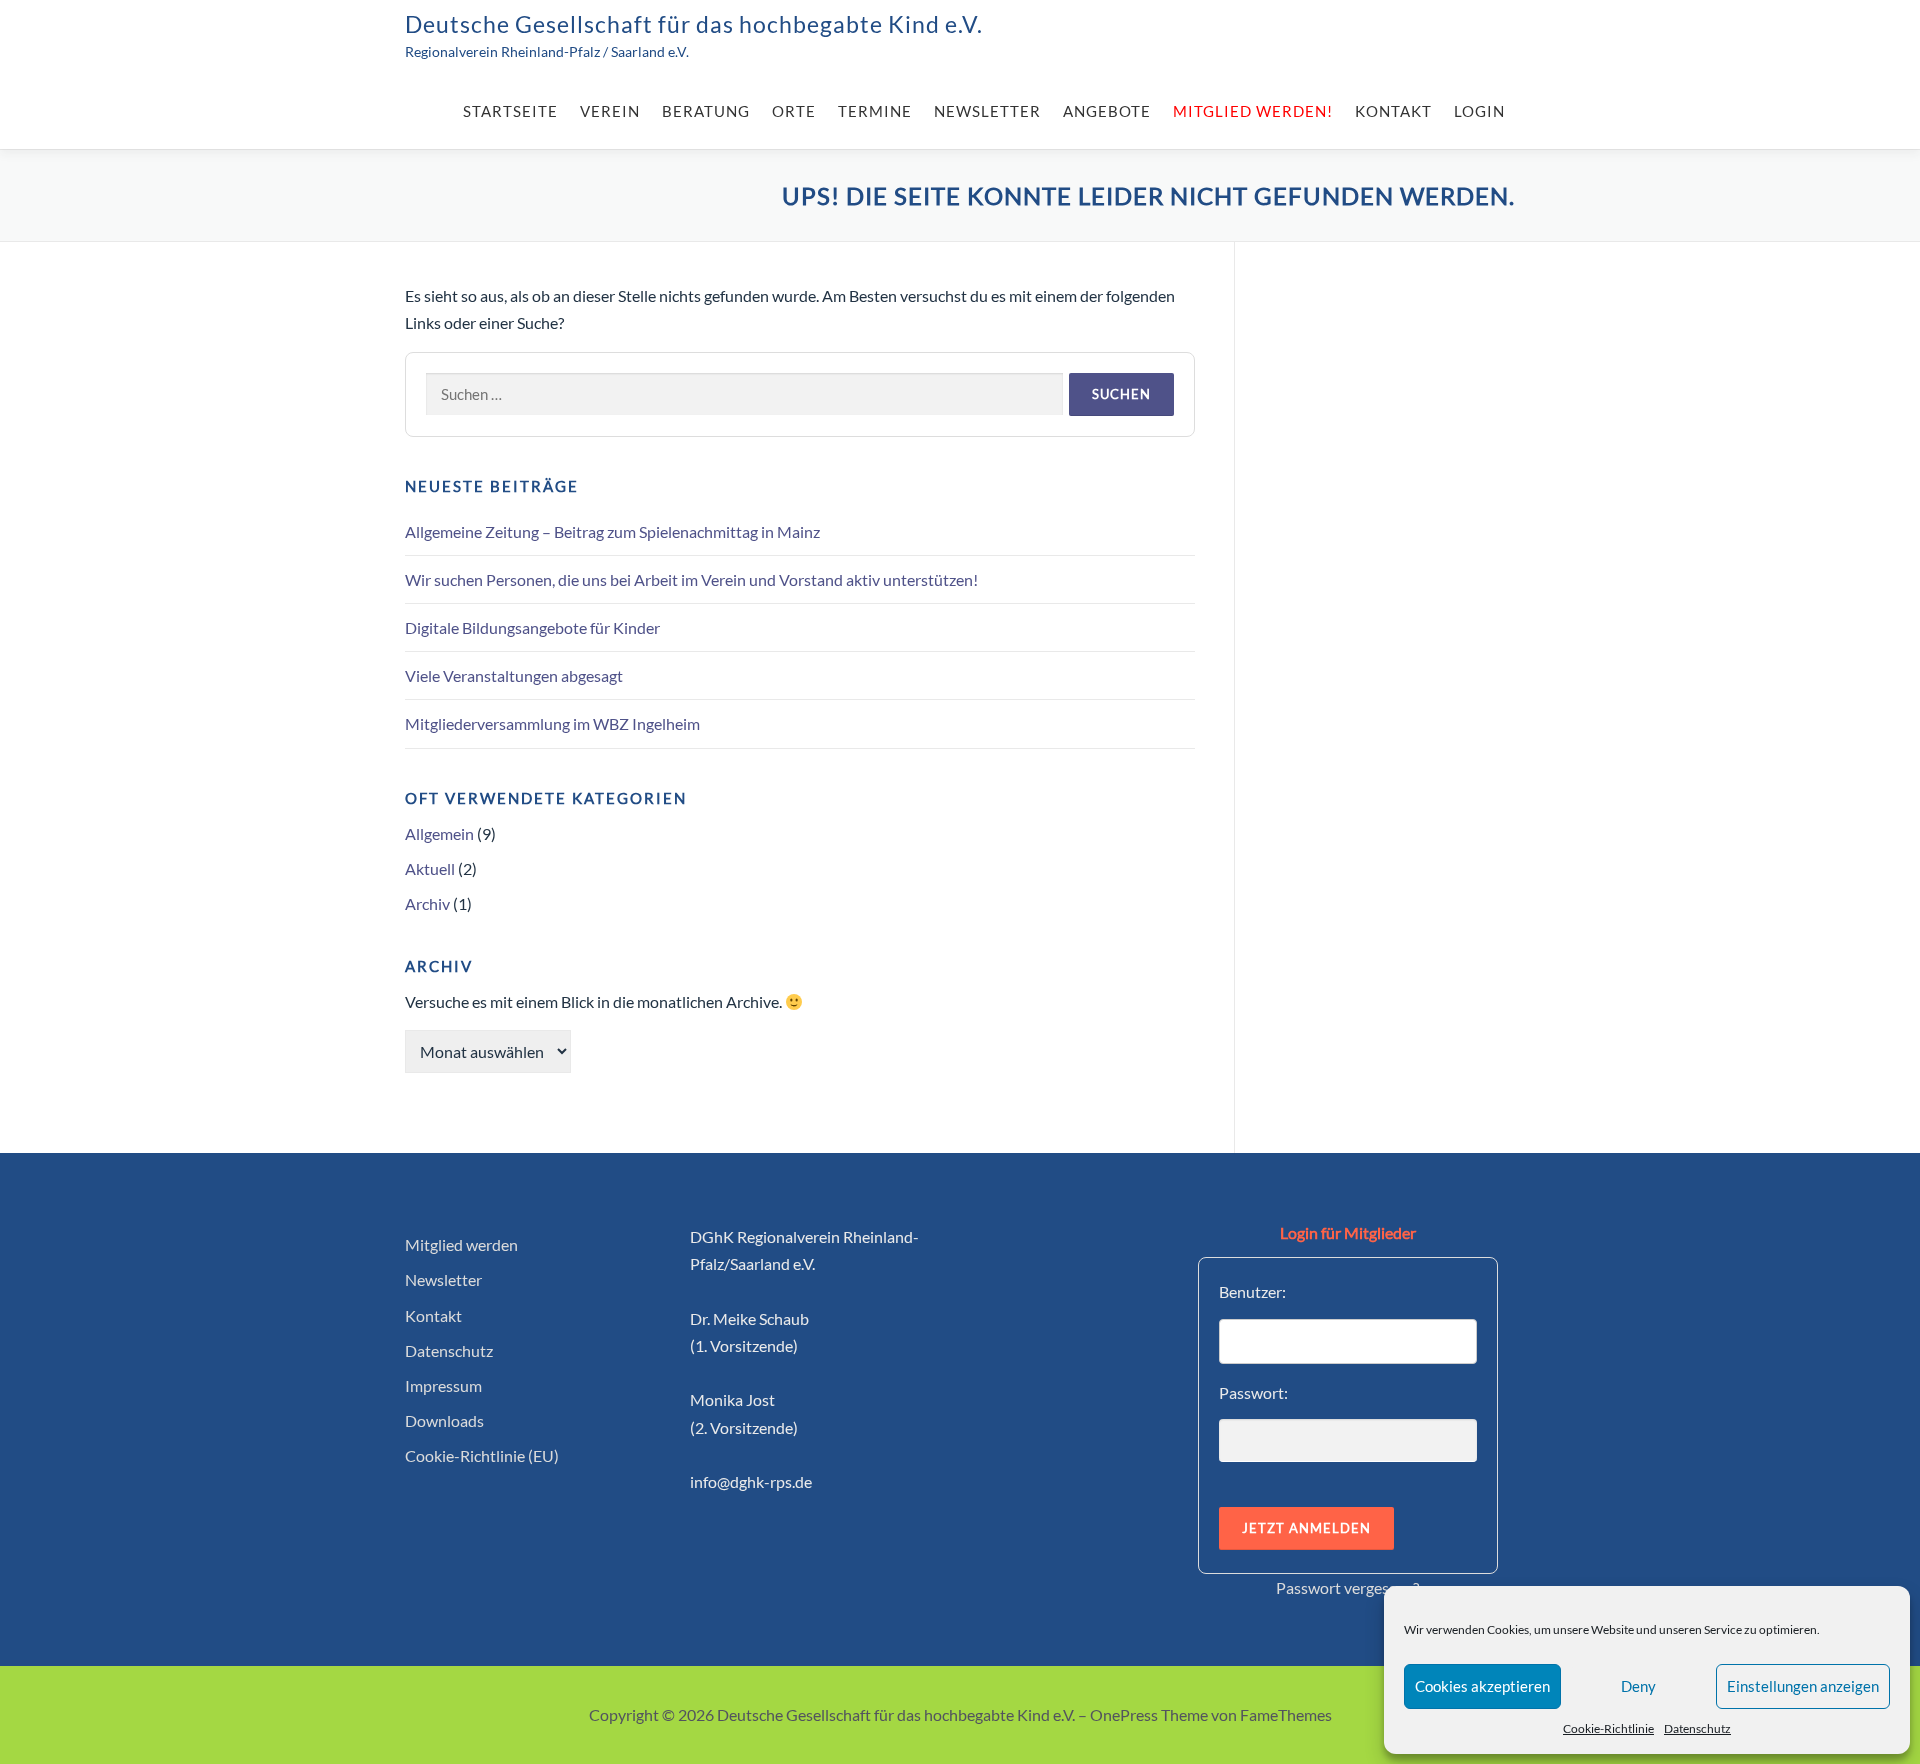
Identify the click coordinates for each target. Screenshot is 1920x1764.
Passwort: (1253, 1392)
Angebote (1107, 111)
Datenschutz (1697, 1728)
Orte (794, 111)
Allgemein (439, 833)
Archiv (427, 903)
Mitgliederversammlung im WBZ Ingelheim (552, 723)
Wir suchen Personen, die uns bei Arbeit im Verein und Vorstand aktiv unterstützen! (691, 579)
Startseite (510, 111)
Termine (875, 111)
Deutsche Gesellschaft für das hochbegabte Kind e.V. (694, 24)
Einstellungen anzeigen (1803, 1686)
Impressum (443, 1385)
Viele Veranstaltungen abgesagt (514, 675)
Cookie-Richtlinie (1608, 1728)
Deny (1638, 1686)
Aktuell (430, 868)
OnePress (1124, 1714)
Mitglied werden (461, 1244)
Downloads (444, 1420)
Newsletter (987, 111)
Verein (610, 111)
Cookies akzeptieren (1482, 1686)
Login (1479, 111)
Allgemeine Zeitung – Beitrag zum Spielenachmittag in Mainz (612, 531)
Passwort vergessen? (1347, 1587)
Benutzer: (1252, 1291)
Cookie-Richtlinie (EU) (482, 1455)
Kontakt (1393, 111)
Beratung (706, 111)
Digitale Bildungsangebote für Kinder (532, 627)
